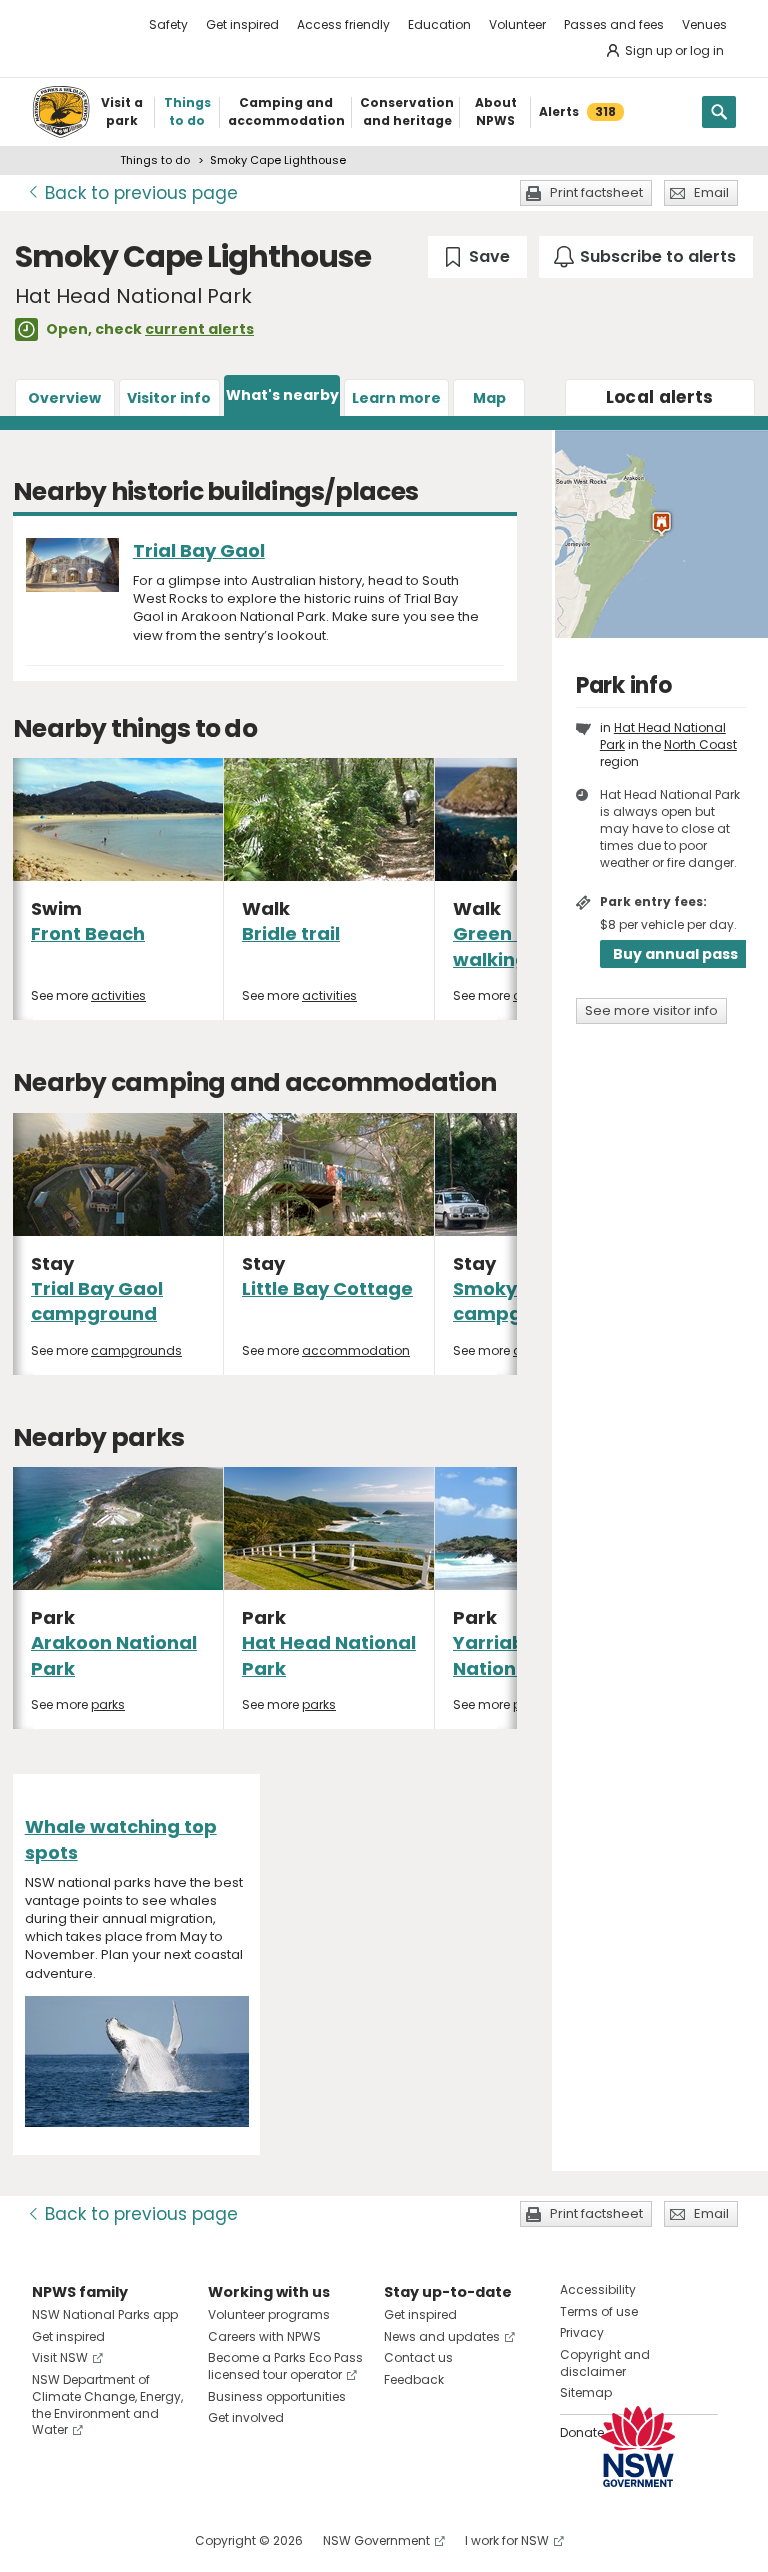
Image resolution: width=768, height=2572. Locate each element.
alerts (660, 397)
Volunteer (517, 24)
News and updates (442, 2336)
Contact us (418, 2357)
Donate (582, 2432)
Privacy (582, 2332)
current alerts (199, 329)
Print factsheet (596, 192)
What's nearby (282, 395)
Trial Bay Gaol (199, 550)
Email (711, 192)
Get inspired (242, 24)
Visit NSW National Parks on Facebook (50, 2540)
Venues (704, 24)
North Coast (700, 744)
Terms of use (599, 2311)
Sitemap (586, 2392)
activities (118, 995)
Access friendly (343, 24)
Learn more (396, 398)
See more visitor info (651, 1010)
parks (108, 1704)
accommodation (356, 1350)
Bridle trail (291, 933)
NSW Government (376, 2540)
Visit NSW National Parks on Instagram (93, 2540)
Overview (64, 398)
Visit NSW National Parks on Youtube (136, 2540)
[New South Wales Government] (638, 2446)
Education (439, 24)
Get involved (246, 2417)
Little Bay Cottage (327, 1288)
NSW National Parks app (105, 2314)
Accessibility (598, 2289)
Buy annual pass (675, 954)
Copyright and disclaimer (605, 2363)
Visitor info (169, 398)
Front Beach (88, 933)
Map (489, 398)
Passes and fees (614, 24)
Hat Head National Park (663, 736)
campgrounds (136, 1350)
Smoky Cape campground (516, 1301)
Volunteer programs (269, 2314)
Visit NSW (60, 2357)
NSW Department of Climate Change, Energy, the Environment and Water (107, 2404)
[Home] (61, 112)
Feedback (414, 2379)
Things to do (155, 160)
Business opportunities (277, 2396)
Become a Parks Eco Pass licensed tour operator (285, 2366)
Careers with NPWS (264, 2336)
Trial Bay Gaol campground (97, 1301)
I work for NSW (507, 2540)
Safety (168, 24)
